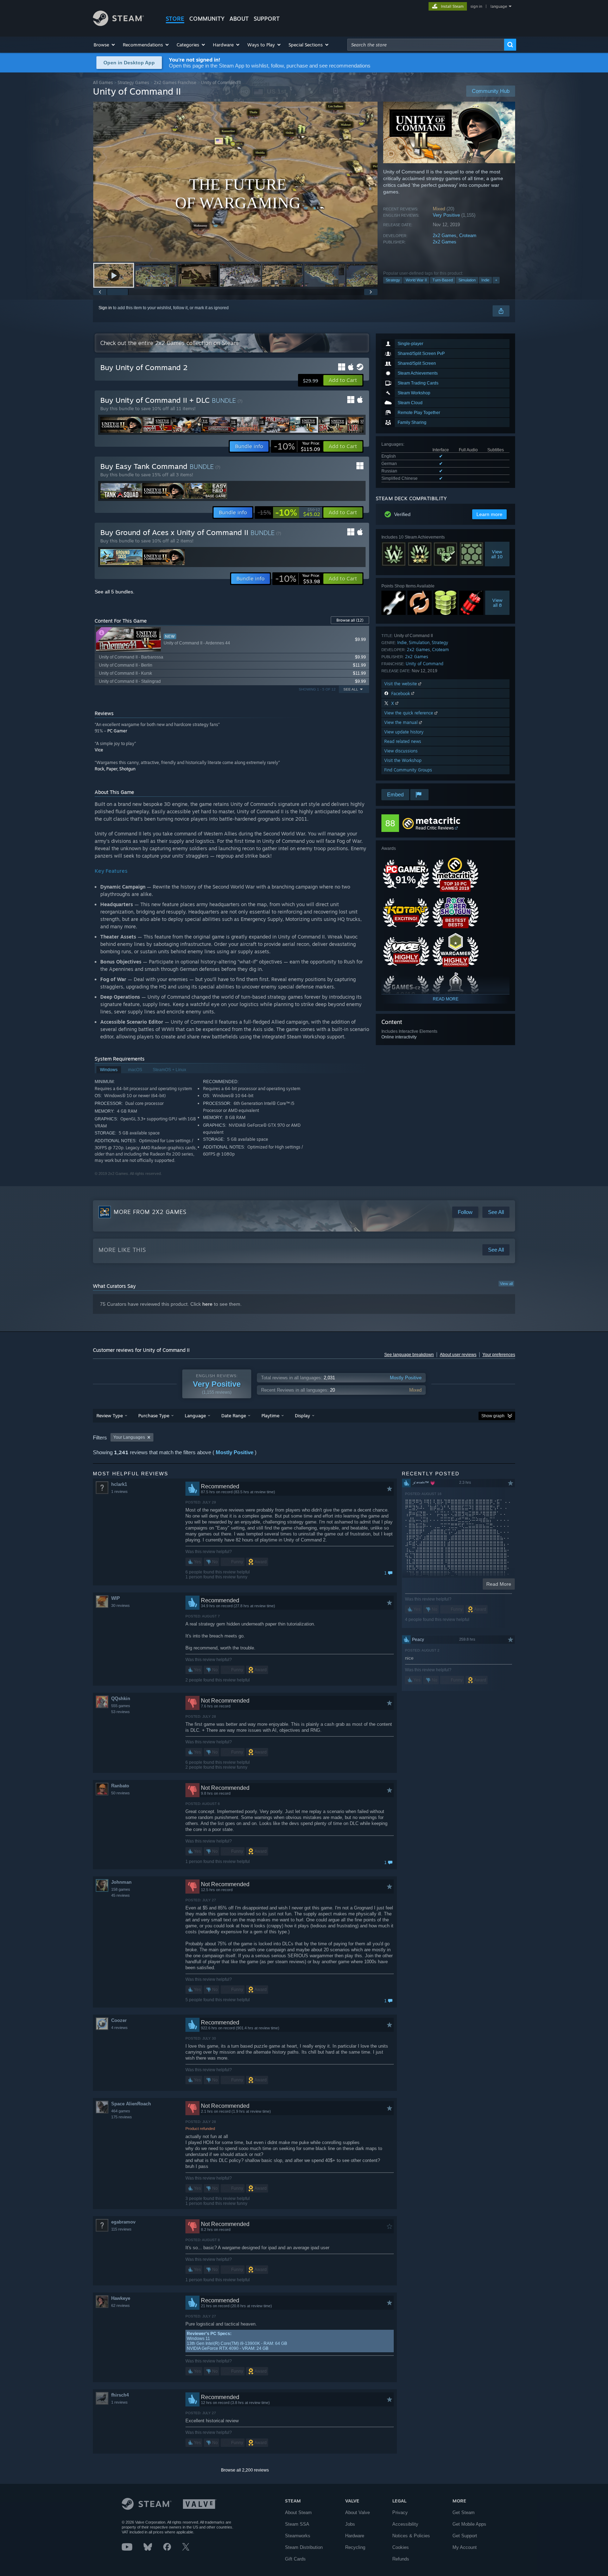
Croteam (468, 236)
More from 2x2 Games (150, 1212)
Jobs (350, 2524)
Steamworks (298, 2536)
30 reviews (121, 1605)
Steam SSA (297, 2524)
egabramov (123, 2222)
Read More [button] (499, 1584)
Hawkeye (121, 2298)
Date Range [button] (234, 1416)
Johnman (121, 1882)
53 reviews (121, 1712)
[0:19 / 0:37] (235, 182)
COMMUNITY (207, 19)
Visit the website (401, 684)
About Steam (298, 2513)
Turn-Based (443, 280)
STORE (175, 19)
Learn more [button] (489, 514)
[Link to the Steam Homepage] (118, 24)
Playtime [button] (270, 1416)
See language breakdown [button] (409, 1355)
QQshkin (121, 1699)
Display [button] (302, 1416)
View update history (404, 732)
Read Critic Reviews (435, 828)
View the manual (402, 722)
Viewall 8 (497, 603)
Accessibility (405, 2524)
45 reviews (121, 1895)
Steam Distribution (304, 2547)
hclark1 (119, 1484)
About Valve (357, 2513)
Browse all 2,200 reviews (245, 2470)
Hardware (355, 2536)
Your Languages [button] (129, 1437)
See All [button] (351, 689)
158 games (121, 1889)
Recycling (355, 2547)
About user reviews (458, 1355)
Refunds (401, 2559)
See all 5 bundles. (115, 592)
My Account (465, 2547)
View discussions (401, 751)
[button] (105, 45)
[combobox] (426, 45)
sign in (476, 6)
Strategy (393, 280)
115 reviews (121, 2229)
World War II (416, 280)
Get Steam (464, 2513)
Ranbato (120, 1786)
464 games (121, 2111)
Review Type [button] (110, 1416)
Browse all (350, 620)
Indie (485, 280)
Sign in (105, 308)
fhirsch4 (120, 2395)
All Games (103, 82)
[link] (297, 446)
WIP (116, 1598)
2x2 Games (445, 236)
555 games (121, 1706)
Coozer (119, 2020)
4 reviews (119, 2028)
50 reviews (121, 1793)
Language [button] (195, 1416)
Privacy (400, 2513)
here (207, 1304)
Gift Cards (295, 2559)
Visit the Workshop (403, 760)
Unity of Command (425, 664)
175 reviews (122, 2117)
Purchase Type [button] (154, 1416)
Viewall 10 (497, 554)
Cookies (401, 2547)
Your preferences (499, 1355)
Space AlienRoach (131, 2104)
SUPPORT (267, 19)
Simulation (467, 280)
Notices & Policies (411, 2536)
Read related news (403, 741)
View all (506, 1284)
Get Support (465, 2536)
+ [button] (496, 280)
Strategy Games (133, 82)
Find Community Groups (408, 770)
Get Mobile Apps (469, 2524)
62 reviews (121, 2305)
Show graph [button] (493, 1416)
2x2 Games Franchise (175, 82)
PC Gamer (117, 731)
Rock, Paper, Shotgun (115, 769)
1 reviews (119, 1491)
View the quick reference (409, 713)
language (499, 6)
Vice (99, 750)
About (239, 19)
